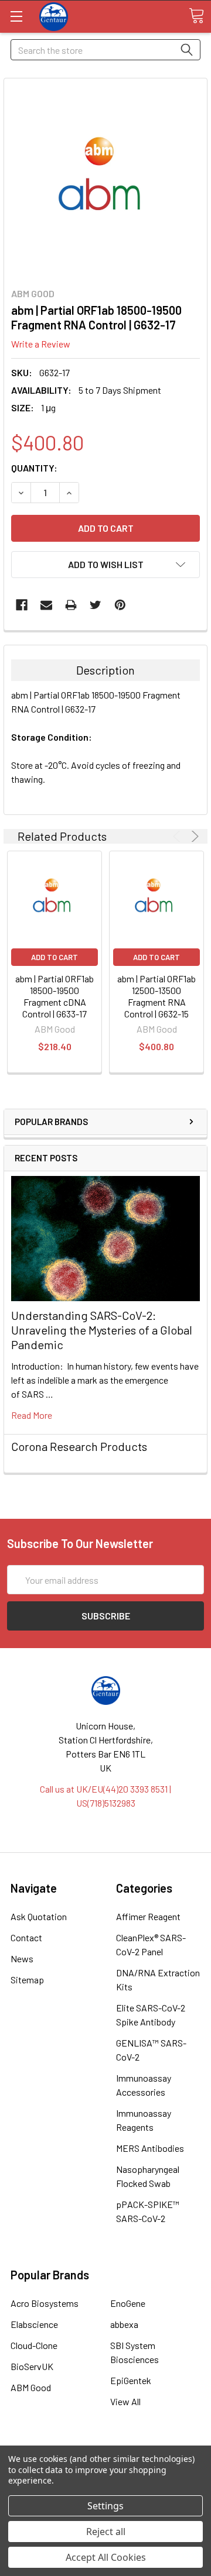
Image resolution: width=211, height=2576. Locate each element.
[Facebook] (22, 605)
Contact (26, 1937)
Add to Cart (55, 957)
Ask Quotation (39, 1916)
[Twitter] (96, 605)
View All (125, 2401)
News (22, 1958)
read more (32, 1415)
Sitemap (27, 1980)
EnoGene (128, 2303)
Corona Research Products (79, 1446)
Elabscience (34, 2324)
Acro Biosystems (45, 2303)
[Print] (71, 605)
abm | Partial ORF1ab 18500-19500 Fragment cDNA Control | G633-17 (55, 996)
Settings (105, 2506)
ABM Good (31, 2387)
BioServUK (32, 2366)
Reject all (106, 2532)
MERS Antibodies (150, 2148)
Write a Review (41, 344)
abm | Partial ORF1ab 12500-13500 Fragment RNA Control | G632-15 (156, 996)
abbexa (124, 2324)
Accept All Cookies (106, 2557)
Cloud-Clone (34, 2345)
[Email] (46, 605)
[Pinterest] (120, 605)
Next (193, 836)
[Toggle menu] (16, 16)
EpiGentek (131, 2380)
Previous (178, 836)
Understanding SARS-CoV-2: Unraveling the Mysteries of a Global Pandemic (102, 1330)
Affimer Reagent (148, 1916)
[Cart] (196, 16)
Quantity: (34, 468)
